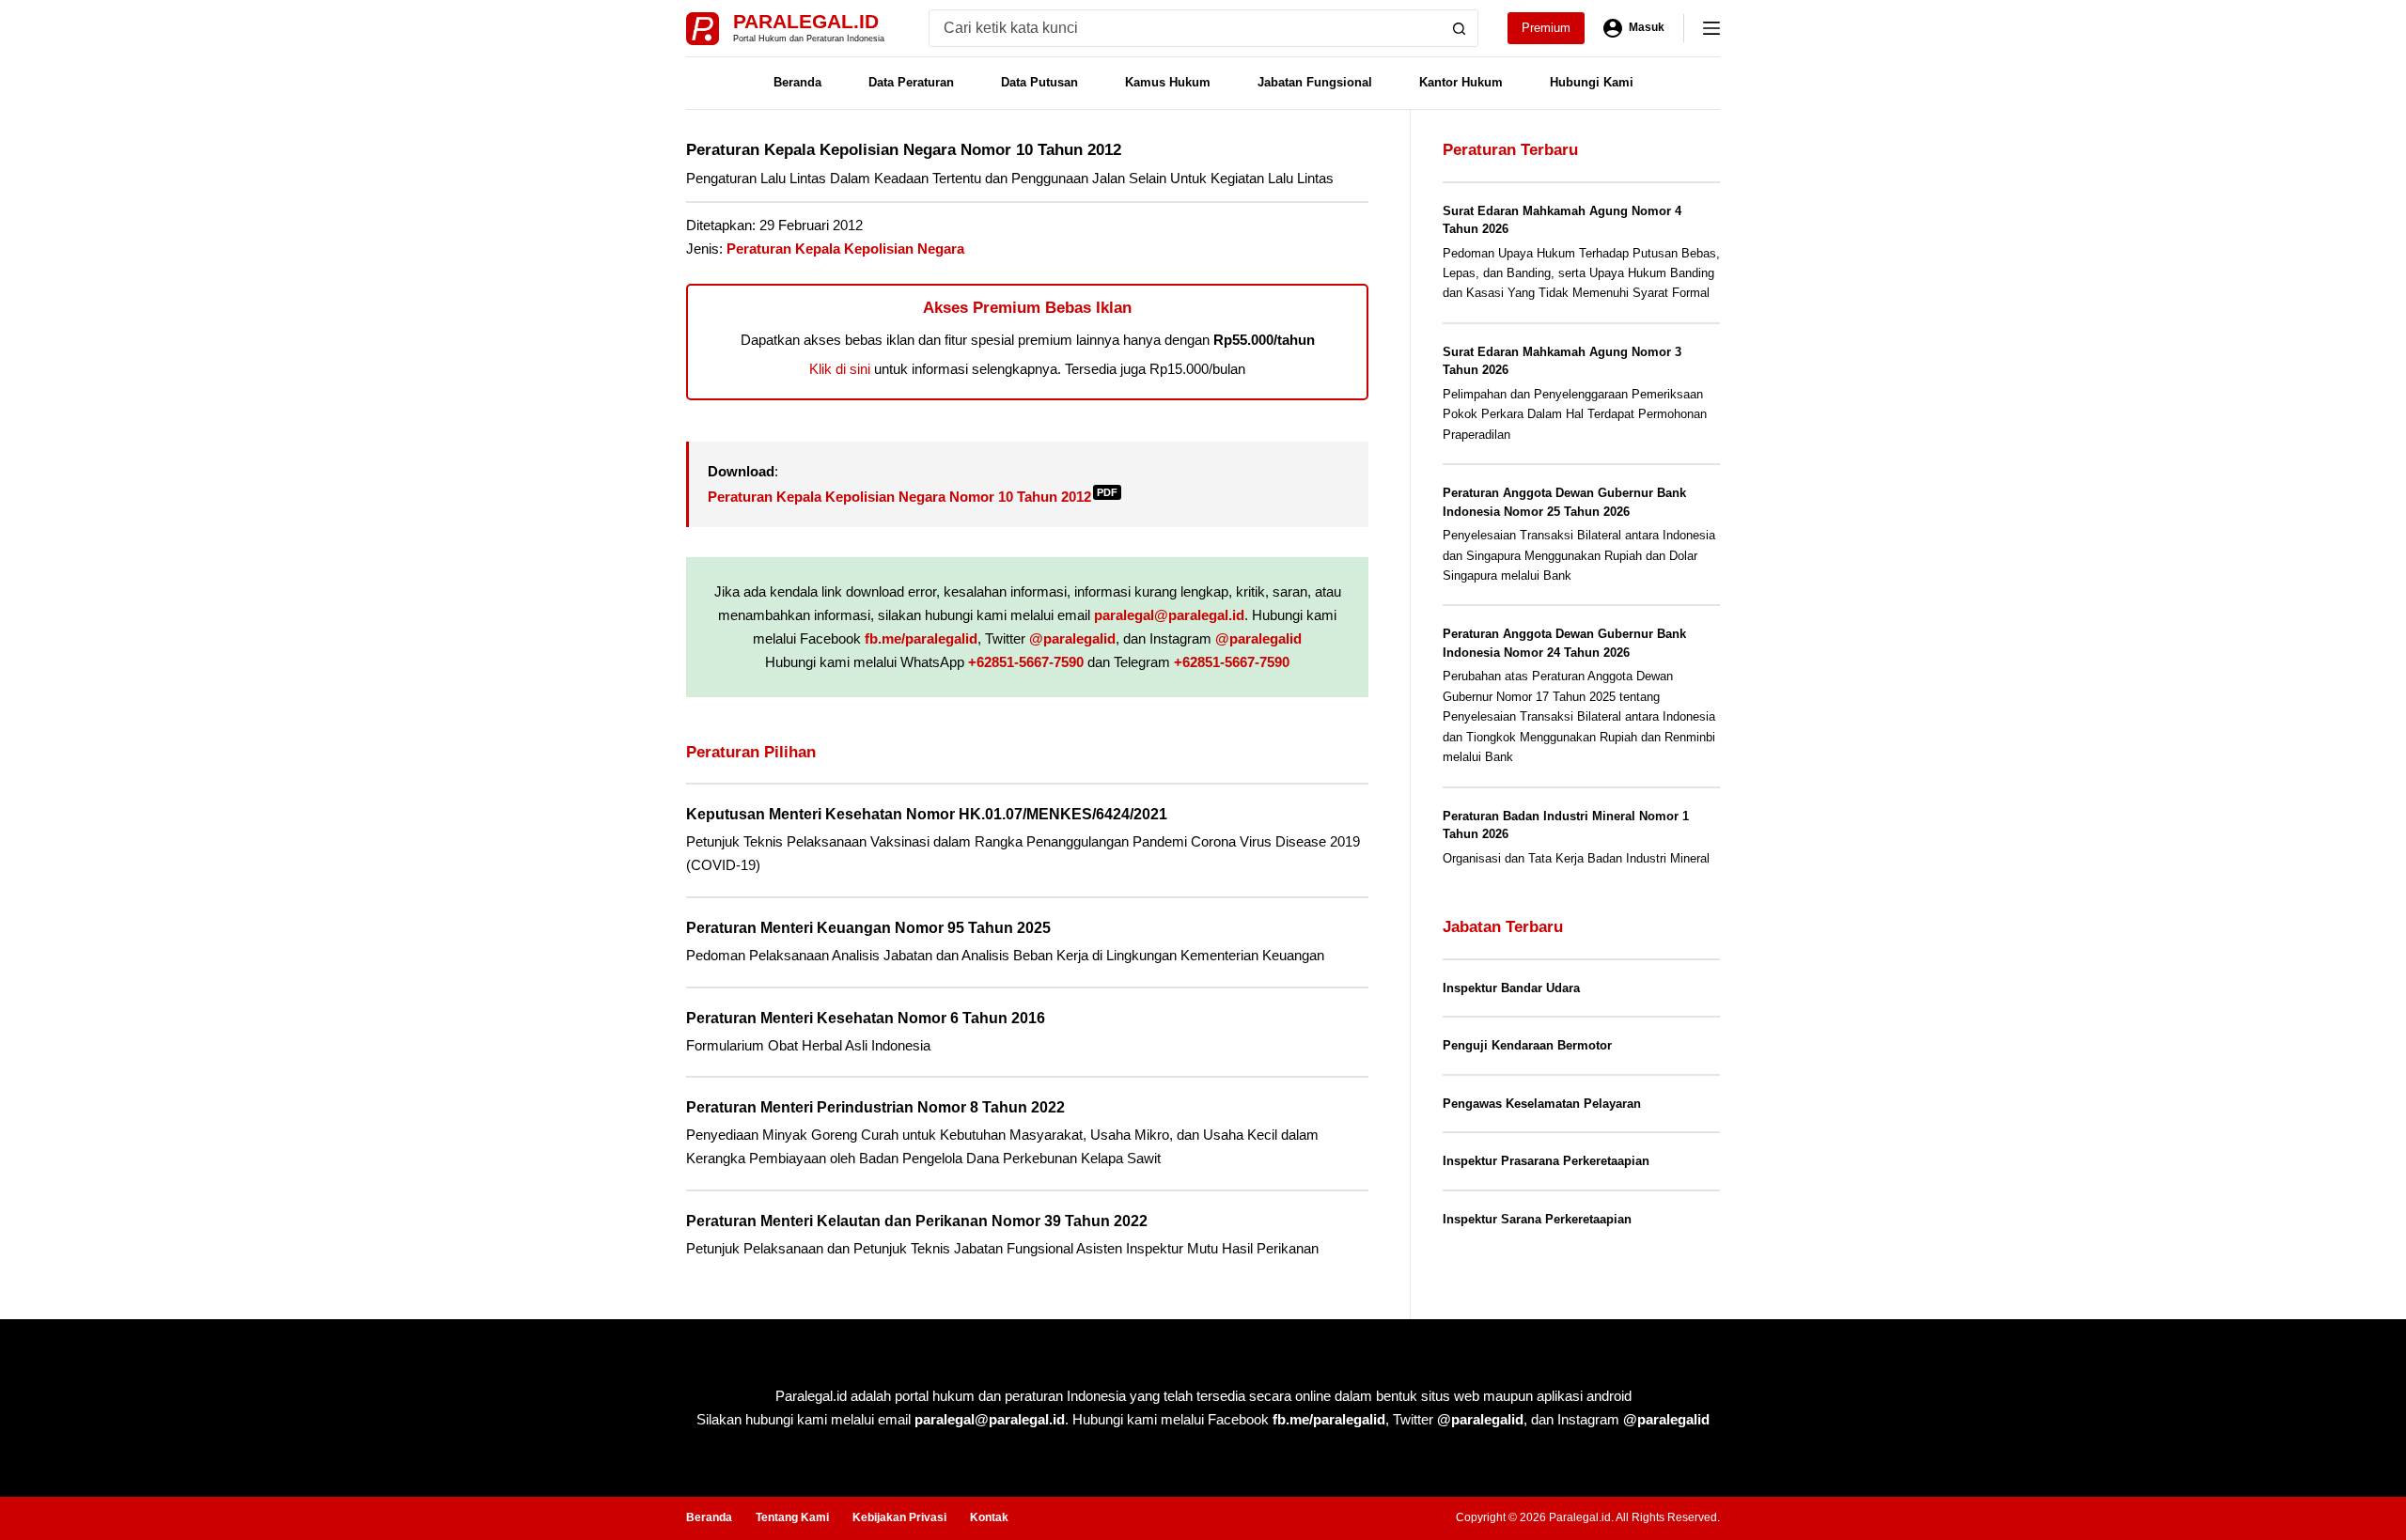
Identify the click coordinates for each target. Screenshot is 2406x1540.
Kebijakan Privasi (899, 1517)
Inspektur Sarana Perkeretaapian (1537, 1219)
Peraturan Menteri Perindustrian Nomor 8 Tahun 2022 (875, 1107)
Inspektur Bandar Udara (1511, 988)
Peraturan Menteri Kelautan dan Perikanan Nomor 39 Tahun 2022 (917, 1221)
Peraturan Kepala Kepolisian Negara (845, 249)
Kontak (989, 1517)
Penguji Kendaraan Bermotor (1527, 1045)
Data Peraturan (911, 82)
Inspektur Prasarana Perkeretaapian (1546, 1161)
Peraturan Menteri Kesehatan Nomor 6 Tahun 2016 (866, 1018)
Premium (1546, 28)
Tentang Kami (792, 1517)
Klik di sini (840, 369)
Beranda (797, 82)
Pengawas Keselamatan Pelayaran (1542, 1104)
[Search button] (1460, 28)
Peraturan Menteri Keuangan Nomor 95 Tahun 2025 (868, 928)
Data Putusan (1039, 82)
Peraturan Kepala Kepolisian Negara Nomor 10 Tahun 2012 (913, 497)
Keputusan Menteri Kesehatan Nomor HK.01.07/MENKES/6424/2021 (927, 814)
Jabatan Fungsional (1315, 82)
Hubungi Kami (1592, 82)
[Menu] (1711, 28)
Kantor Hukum (1461, 82)
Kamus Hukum (1168, 82)
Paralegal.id (806, 21)
